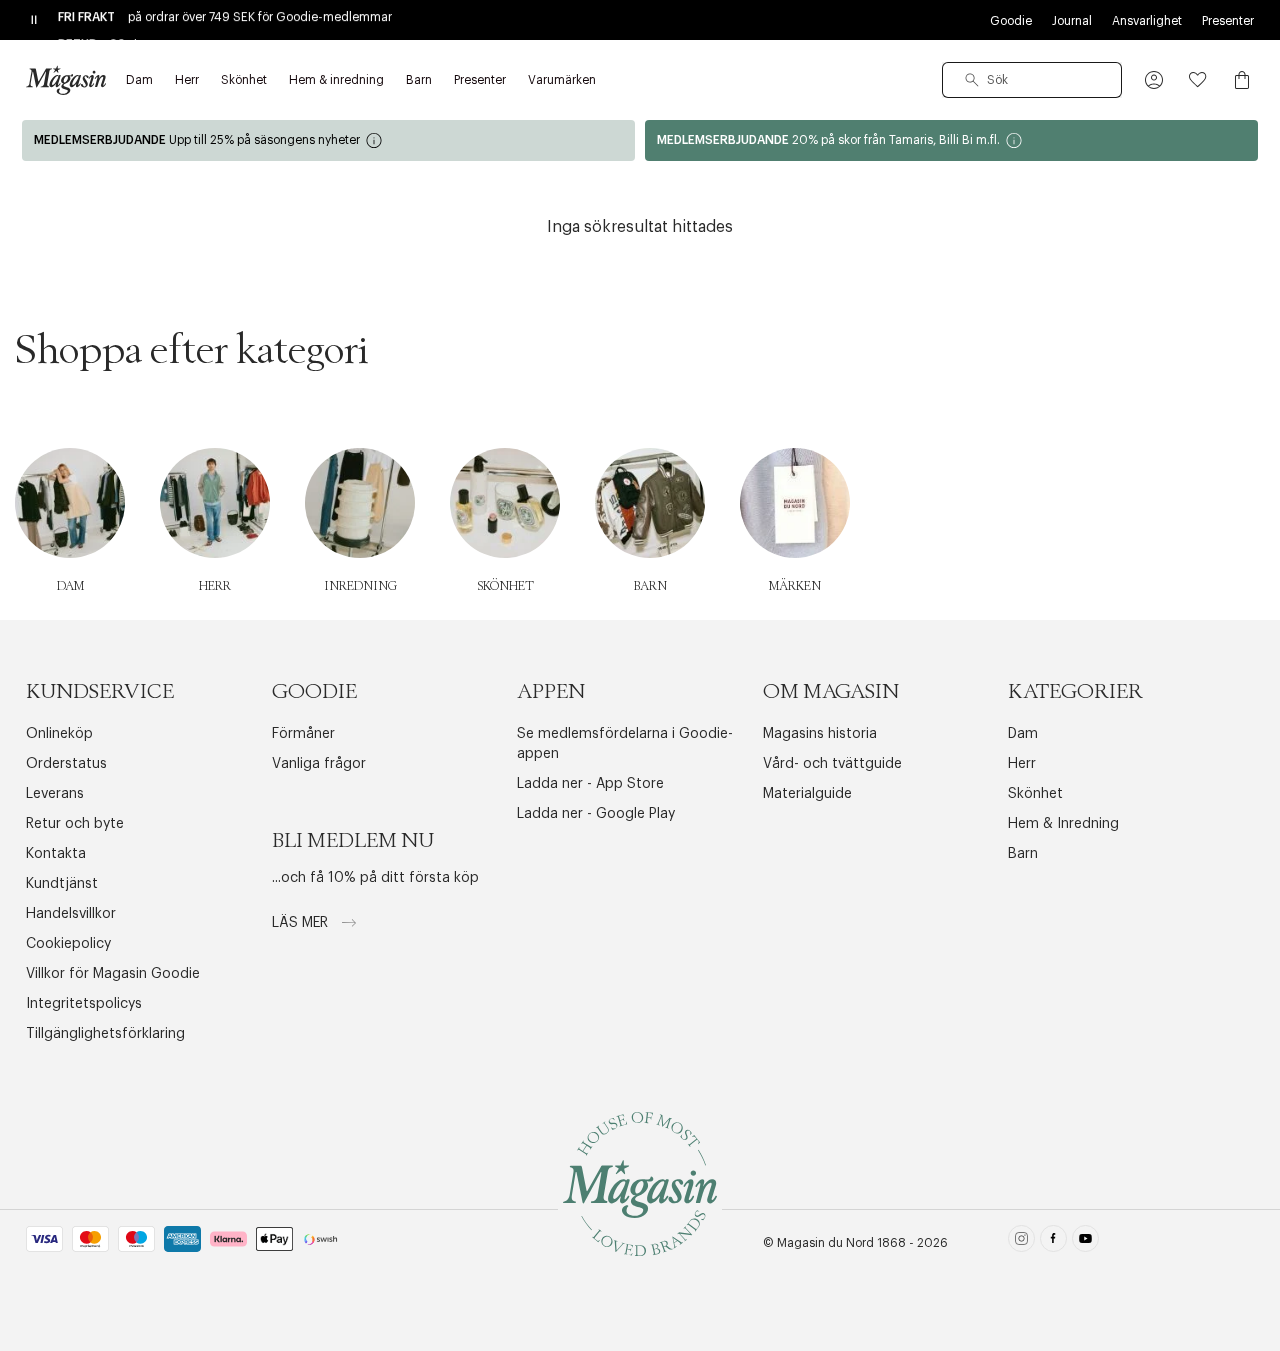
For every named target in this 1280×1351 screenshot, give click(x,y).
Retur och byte (75, 824)
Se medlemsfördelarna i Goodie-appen (625, 744)
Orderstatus (66, 764)
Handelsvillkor (71, 914)
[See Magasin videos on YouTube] (1085, 1242)
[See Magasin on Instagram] (1021, 1242)
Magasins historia (820, 734)
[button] (1154, 80)
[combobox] (1032, 80)
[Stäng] (955, 776)
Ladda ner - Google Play (596, 814)
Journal (1072, 21)
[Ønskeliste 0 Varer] (1198, 80)
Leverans (55, 794)
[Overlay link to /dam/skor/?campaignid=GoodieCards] (951, 140)
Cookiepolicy (68, 944)
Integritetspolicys (84, 1004)
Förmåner (303, 734)
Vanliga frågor (319, 764)
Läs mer (302, 923)
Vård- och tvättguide (832, 764)
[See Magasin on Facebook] (1053, 1242)
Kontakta (56, 854)
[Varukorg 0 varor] (1242, 80)
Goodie (1011, 21)
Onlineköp (59, 734)
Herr (1022, 764)
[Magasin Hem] (66, 80)
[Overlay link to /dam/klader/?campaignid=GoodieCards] (328, 140)
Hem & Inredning (1063, 824)
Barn (1023, 854)
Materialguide (807, 794)
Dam (1023, 734)
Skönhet (1035, 794)
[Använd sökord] (972, 80)
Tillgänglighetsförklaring (105, 1034)
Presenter (1228, 21)
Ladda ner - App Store (590, 784)
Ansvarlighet (1147, 21)
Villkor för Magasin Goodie (113, 974)
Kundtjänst (62, 884)
